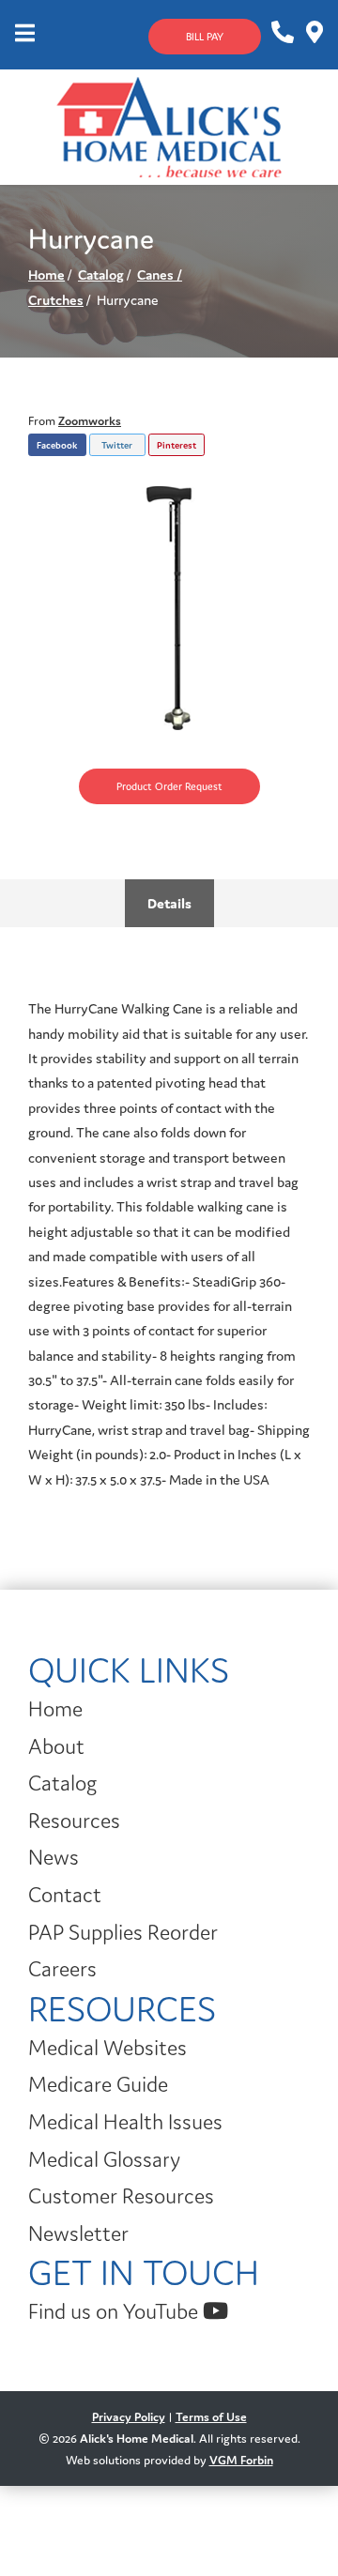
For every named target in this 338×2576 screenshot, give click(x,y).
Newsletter (78, 2233)
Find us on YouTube (115, 2311)
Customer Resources (121, 2196)
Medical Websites (108, 2048)
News (54, 1857)
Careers (62, 1969)
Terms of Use (211, 2417)
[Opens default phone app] (281, 33)
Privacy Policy (129, 2417)
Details (169, 903)
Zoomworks (90, 421)
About (56, 1746)
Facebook (57, 445)
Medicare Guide (98, 2084)
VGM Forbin (241, 2460)
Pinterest (177, 445)
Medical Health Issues (125, 2122)
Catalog (101, 274)
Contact (65, 1895)
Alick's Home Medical (137, 2439)
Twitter (117, 445)
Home (46, 274)
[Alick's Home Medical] (169, 125)
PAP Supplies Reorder (123, 1932)
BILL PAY (205, 37)
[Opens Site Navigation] (25, 35)
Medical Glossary (104, 2159)
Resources (74, 1821)
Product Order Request (169, 786)
